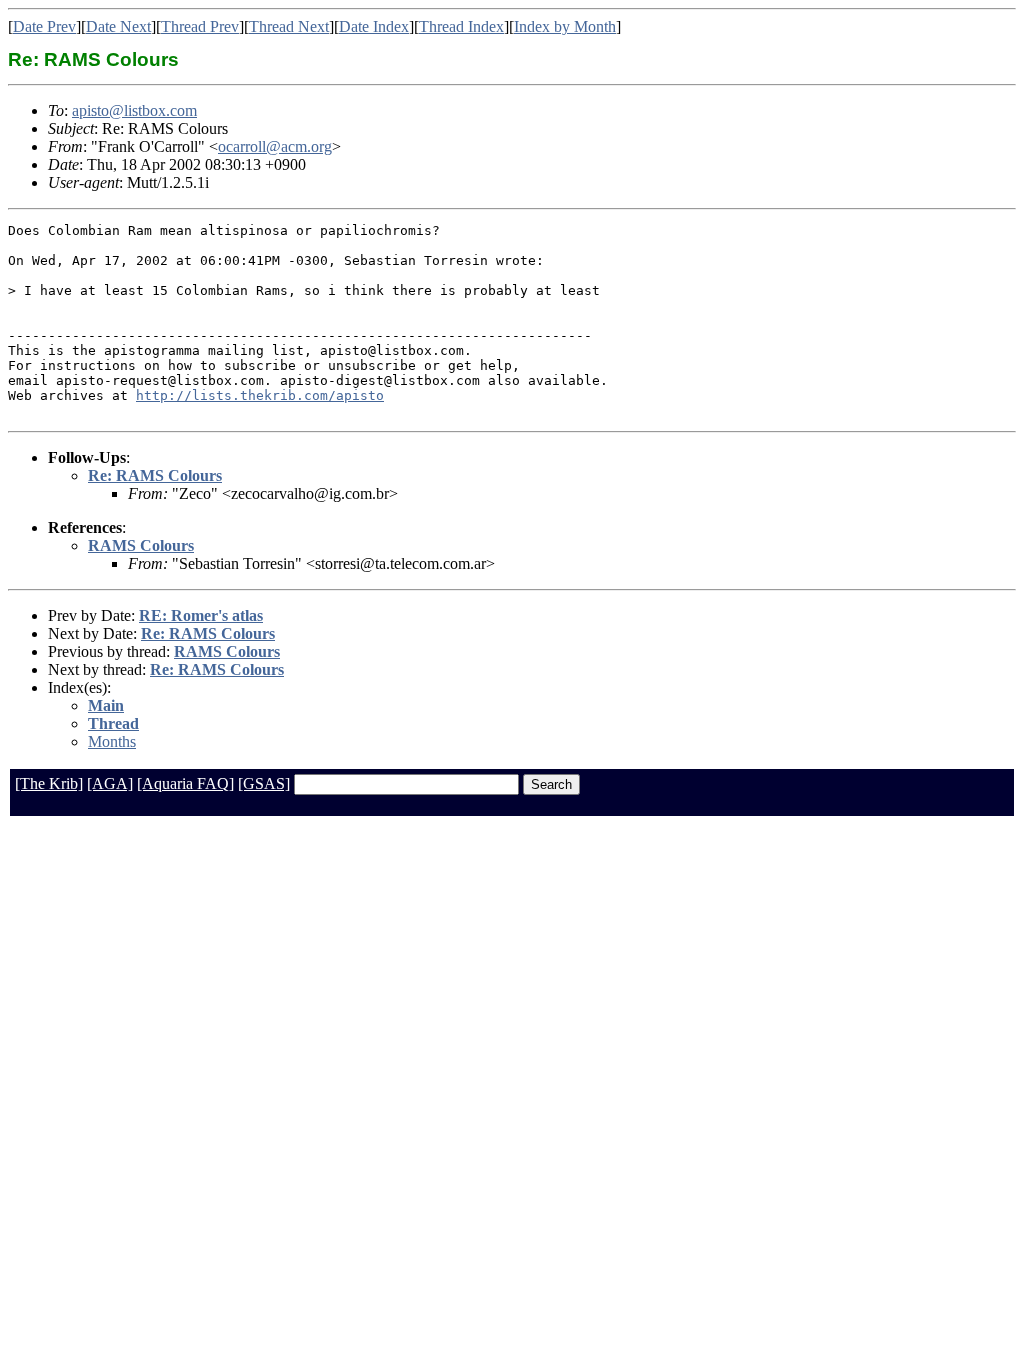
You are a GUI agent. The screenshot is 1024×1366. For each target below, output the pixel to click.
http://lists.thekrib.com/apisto (260, 395)
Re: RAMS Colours (155, 475)
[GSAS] (264, 783)
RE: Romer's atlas (201, 615)
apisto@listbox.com (134, 110)
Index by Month (565, 26)
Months (112, 741)
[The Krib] (49, 783)
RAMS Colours (141, 545)
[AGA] (110, 783)
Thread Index (461, 26)
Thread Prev (200, 26)
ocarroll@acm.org (275, 146)
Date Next (118, 26)
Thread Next (289, 26)
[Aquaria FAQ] (185, 783)
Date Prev (44, 26)
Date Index (374, 26)
